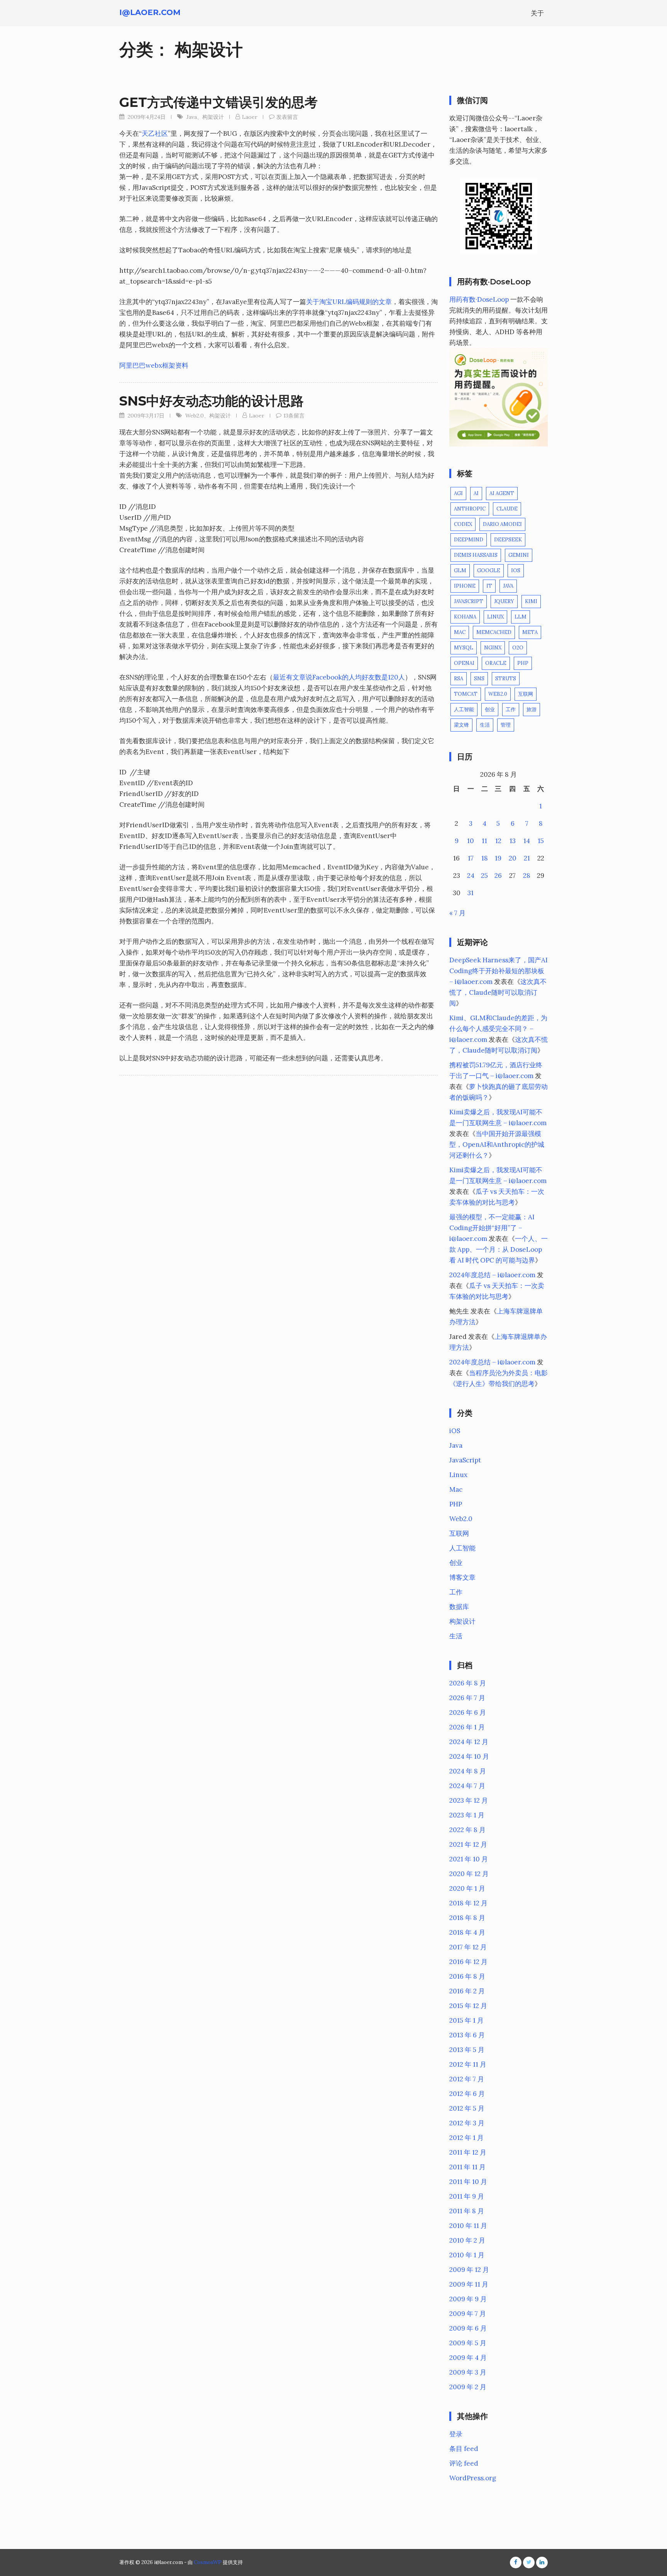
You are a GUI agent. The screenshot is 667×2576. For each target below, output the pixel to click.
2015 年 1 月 (466, 2020)
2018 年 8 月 (467, 1918)
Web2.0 (195, 416)
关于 (537, 13)
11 (484, 841)
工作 (511, 709)
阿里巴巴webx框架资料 (154, 365)
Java (192, 117)
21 (527, 858)
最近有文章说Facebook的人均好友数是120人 (339, 677)
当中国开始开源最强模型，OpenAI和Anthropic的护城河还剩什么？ (497, 1144)
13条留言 (294, 416)
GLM (460, 570)
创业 (490, 709)
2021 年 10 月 (469, 1859)
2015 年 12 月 (468, 2006)
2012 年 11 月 (468, 2064)
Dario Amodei (502, 524)
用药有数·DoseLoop (479, 299)
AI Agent (502, 493)
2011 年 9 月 (467, 2196)
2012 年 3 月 (467, 2123)
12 (498, 841)
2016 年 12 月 (468, 1962)
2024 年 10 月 (469, 1756)
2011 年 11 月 (467, 2167)
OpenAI (464, 663)
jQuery (504, 601)
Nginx (493, 648)
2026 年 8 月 (468, 1683)
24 (471, 876)
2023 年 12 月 (469, 1800)
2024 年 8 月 (468, 1771)
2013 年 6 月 (467, 2035)
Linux (495, 617)
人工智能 (464, 709)
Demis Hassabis (476, 555)
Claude (507, 509)
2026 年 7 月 (467, 1698)
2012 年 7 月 (467, 2079)
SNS (479, 679)
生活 (485, 725)
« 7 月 (457, 913)
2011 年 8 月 (467, 2211)
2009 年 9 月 (468, 2299)
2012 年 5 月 (467, 2108)
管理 (506, 725)
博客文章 (462, 1577)
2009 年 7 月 (468, 2314)
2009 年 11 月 (469, 2284)
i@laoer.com (150, 12)
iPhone (465, 586)
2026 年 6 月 (468, 1712)
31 (471, 893)
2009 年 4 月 (468, 2358)
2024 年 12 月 (469, 1742)
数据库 (459, 1607)
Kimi (531, 601)
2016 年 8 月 (467, 1976)
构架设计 (213, 117)
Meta (530, 632)
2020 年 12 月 (469, 1874)
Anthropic (470, 509)
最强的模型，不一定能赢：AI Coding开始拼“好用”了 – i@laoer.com (492, 1228)
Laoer (250, 117)
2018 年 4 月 (467, 1932)
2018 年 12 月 (468, 1903)
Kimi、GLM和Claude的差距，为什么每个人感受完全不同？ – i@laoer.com (498, 1029)
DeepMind (469, 540)
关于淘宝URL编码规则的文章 (349, 302)
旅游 (532, 709)
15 (541, 841)
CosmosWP (208, 2562)
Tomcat (466, 694)
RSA (459, 679)
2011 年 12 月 (468, 2152)
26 (498, 876)
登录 (456, 2434)
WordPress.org (473, 2478)
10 (471, 841)
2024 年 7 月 (467, 1786)
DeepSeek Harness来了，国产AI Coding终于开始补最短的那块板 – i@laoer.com (499, 971)
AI (476, 493)
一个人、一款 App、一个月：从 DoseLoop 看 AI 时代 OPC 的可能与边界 (499, 1249)
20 (513, 858)
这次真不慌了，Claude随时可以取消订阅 (498, 992)
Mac (460, 632)
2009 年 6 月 (468, 2328)
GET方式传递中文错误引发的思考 (218, 102)
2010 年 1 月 (467, 2255)
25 (484, 876)
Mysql (464, 648)
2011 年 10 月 (468, 2182)
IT (489, 586)
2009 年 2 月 (468, 2387)
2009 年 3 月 (468, 2372)
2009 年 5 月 (468, 2343)
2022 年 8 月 (467, 1830)
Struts (506, 679)
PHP (523, 663)
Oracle (496, 663)
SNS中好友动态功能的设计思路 (212, 401)
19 (498, 858)
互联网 (526, 694)
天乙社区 (155, 134)
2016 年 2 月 (467, 1991)
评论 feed (464, 2463)
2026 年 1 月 (467, 1727)
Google (489, 570)
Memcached (494, 632)
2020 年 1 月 (467, 1888)
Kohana (465, 617)
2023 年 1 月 (467, 1815)
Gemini (519, 555)
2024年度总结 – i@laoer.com (492, 1275)
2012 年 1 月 (466, 2138)
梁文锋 (461, 725)
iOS (516, 570)
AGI (458, 493)
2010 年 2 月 (467, 2240)
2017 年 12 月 (468, 1947)
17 (471, 858)
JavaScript (469, 601)
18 (485, 858)
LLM (521, 617)
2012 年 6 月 (467, 2094)
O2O (518, 648)
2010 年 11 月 (468, 2226)
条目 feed (464, 2449)
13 (513, 841)
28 (527, 876)
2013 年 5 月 (467, 2050)
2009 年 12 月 (469, 2270)
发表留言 (287, 117)
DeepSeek (508, 540)
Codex (463, 524)
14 (527, 841)
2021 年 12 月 (468, 1844)
